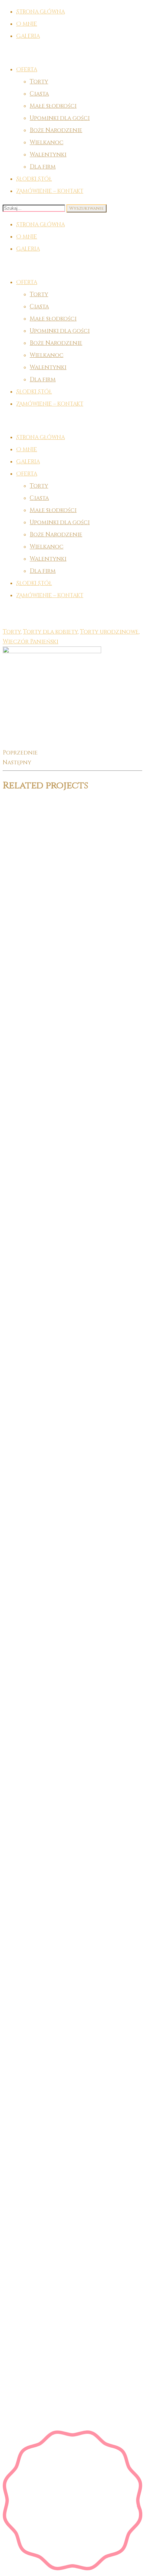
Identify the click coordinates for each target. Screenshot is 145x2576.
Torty (39, 82)
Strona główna (40, 225)
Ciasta (39, 94)
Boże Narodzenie (56, 130)
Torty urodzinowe (109, 632)
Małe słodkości (53, 106)
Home (11, 612)
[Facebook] (79, 1641)
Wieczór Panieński (31, 642)
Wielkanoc (47, 142)
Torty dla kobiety (50, 632)
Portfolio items (48, 612)
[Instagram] (79, 1770)
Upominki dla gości (60, 118)
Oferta (27, 70)
